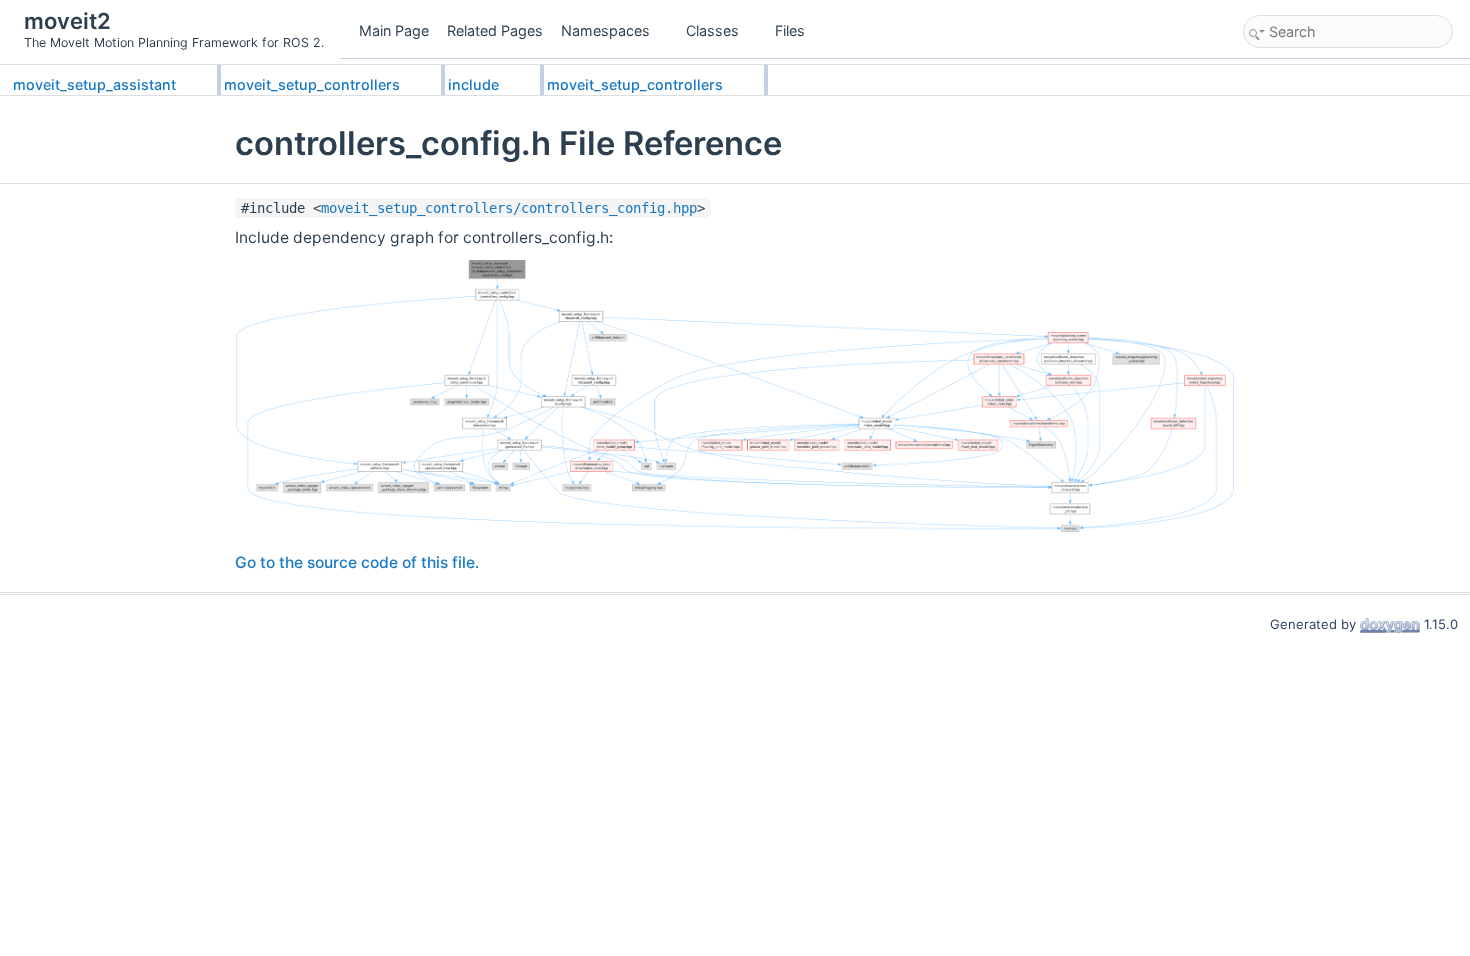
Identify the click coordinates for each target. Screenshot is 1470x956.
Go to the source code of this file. (357, 562)
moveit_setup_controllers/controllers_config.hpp (509, 208)
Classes (712, 30)
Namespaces (605, 30)
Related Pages (495, 30)
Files (790, 30)
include (473, 84)
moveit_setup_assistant (94, 84)
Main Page (394, 30)
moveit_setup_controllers (312, 84)
